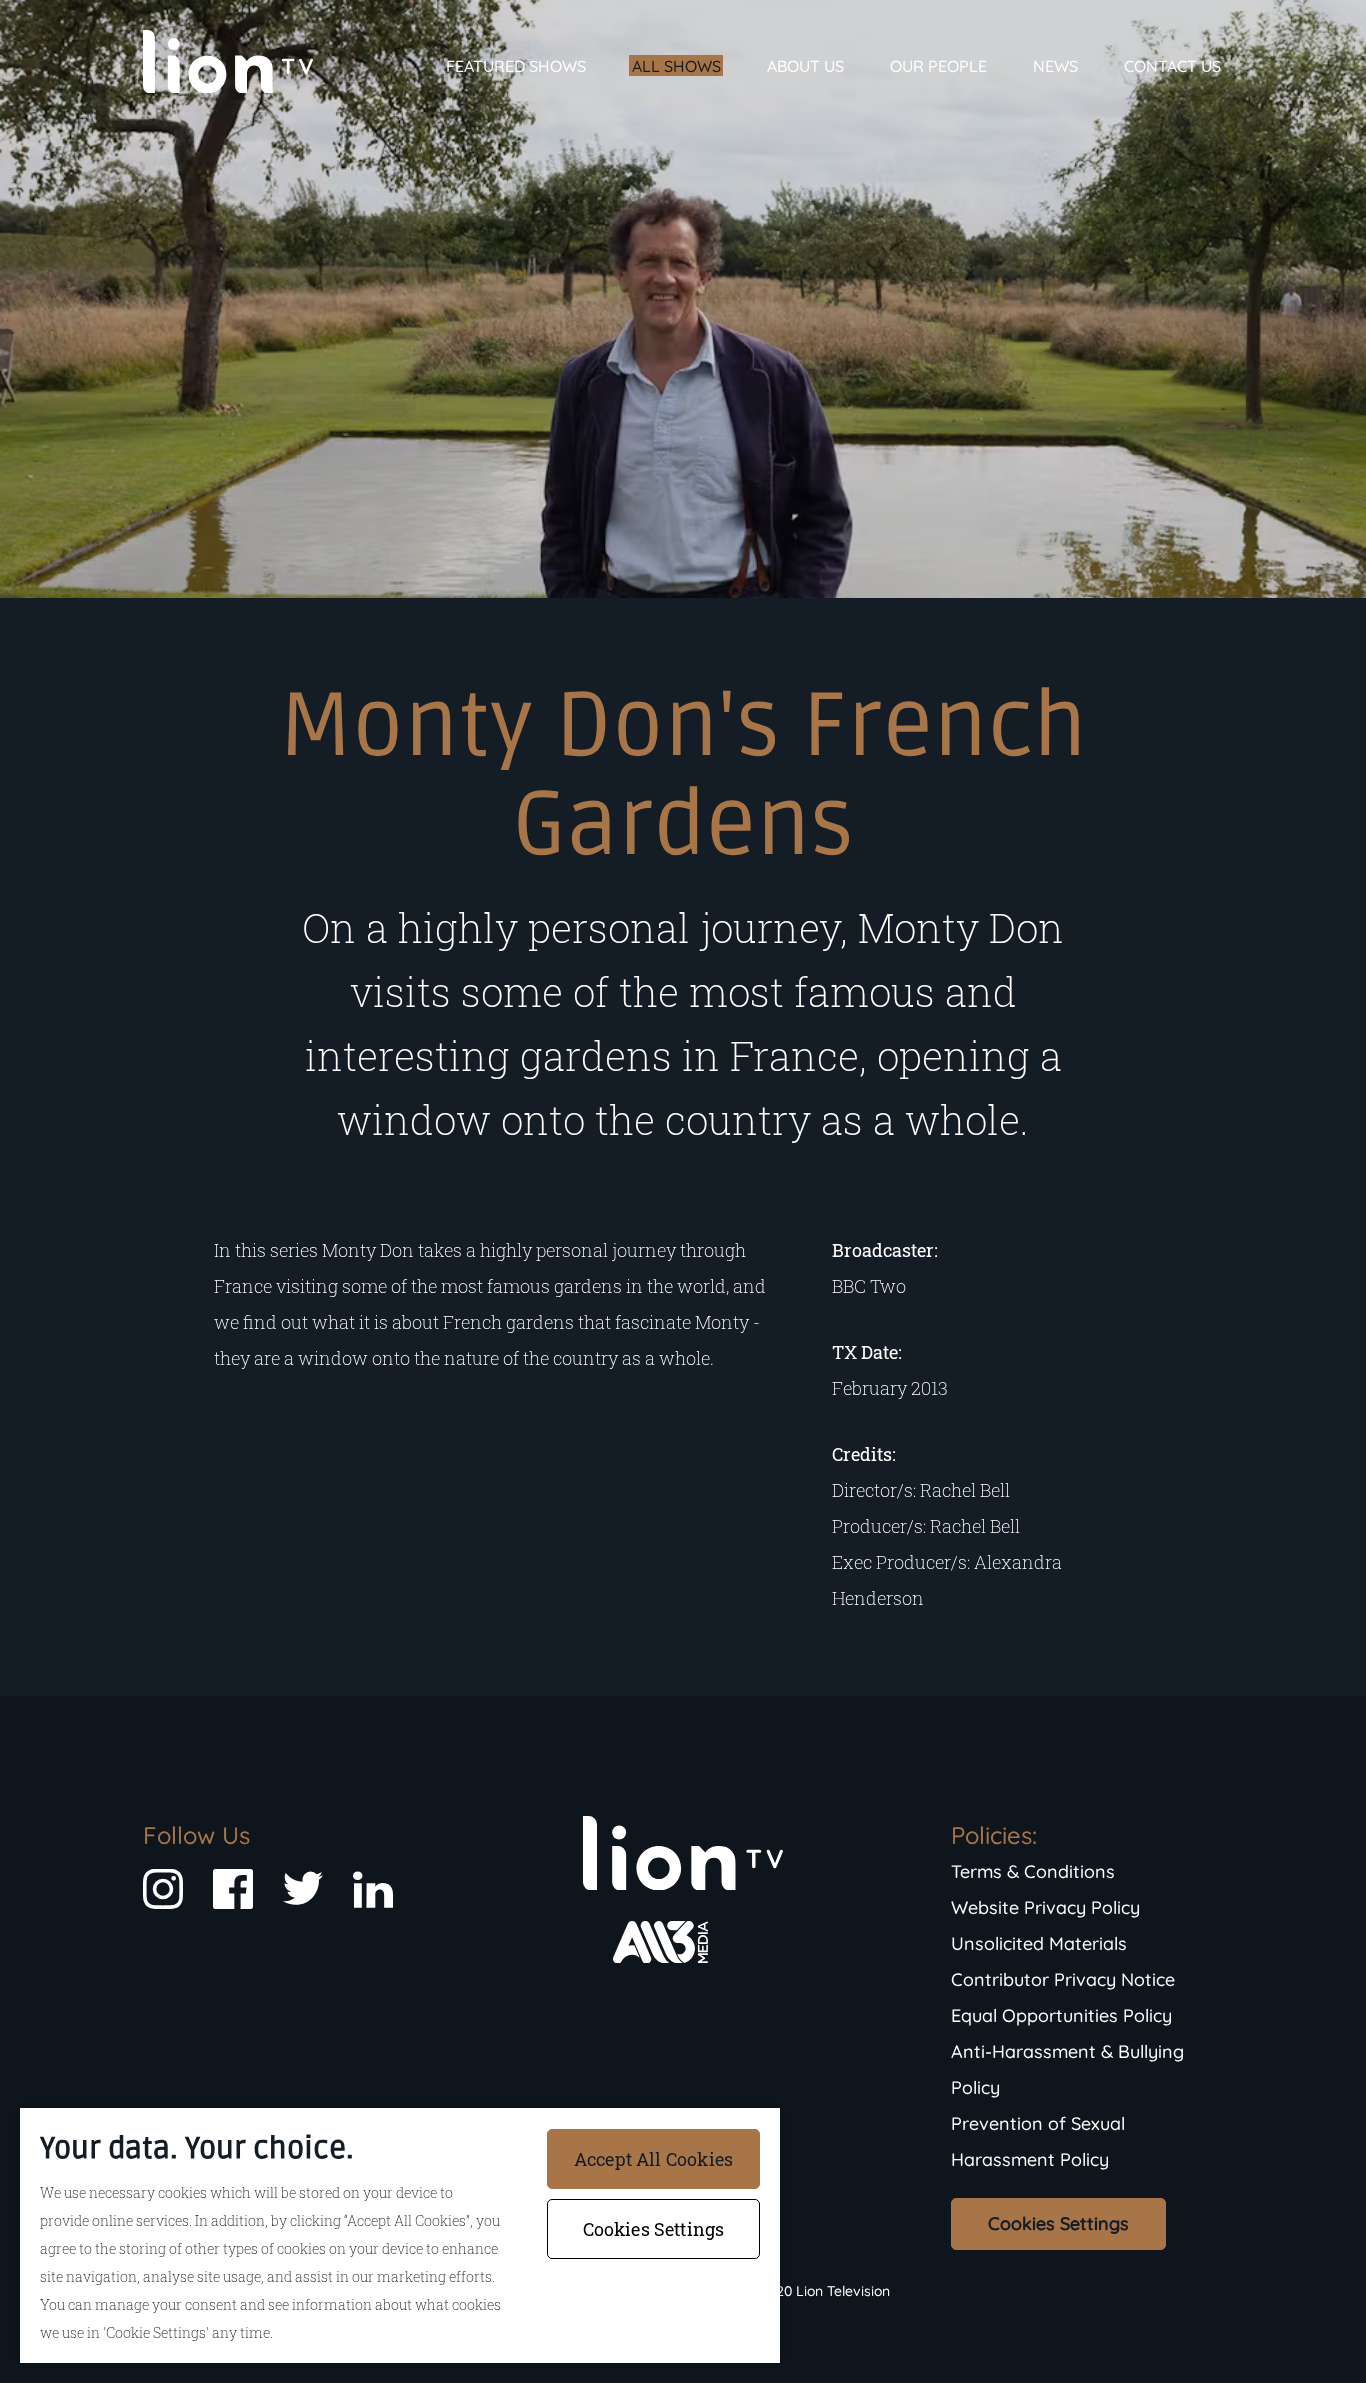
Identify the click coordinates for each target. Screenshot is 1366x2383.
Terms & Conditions (1033, 1871)
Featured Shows (516, 66)
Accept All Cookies (653, 2159)
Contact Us (1172, 66)
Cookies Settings (1058, 2223)
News (1055, 66)
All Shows (676, 66)
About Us (805, 66)
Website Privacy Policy (1045, 1907)
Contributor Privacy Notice (1063, 1979)
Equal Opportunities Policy (1061, 2015)
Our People (938, 66)
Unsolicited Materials (1039, 1943)
